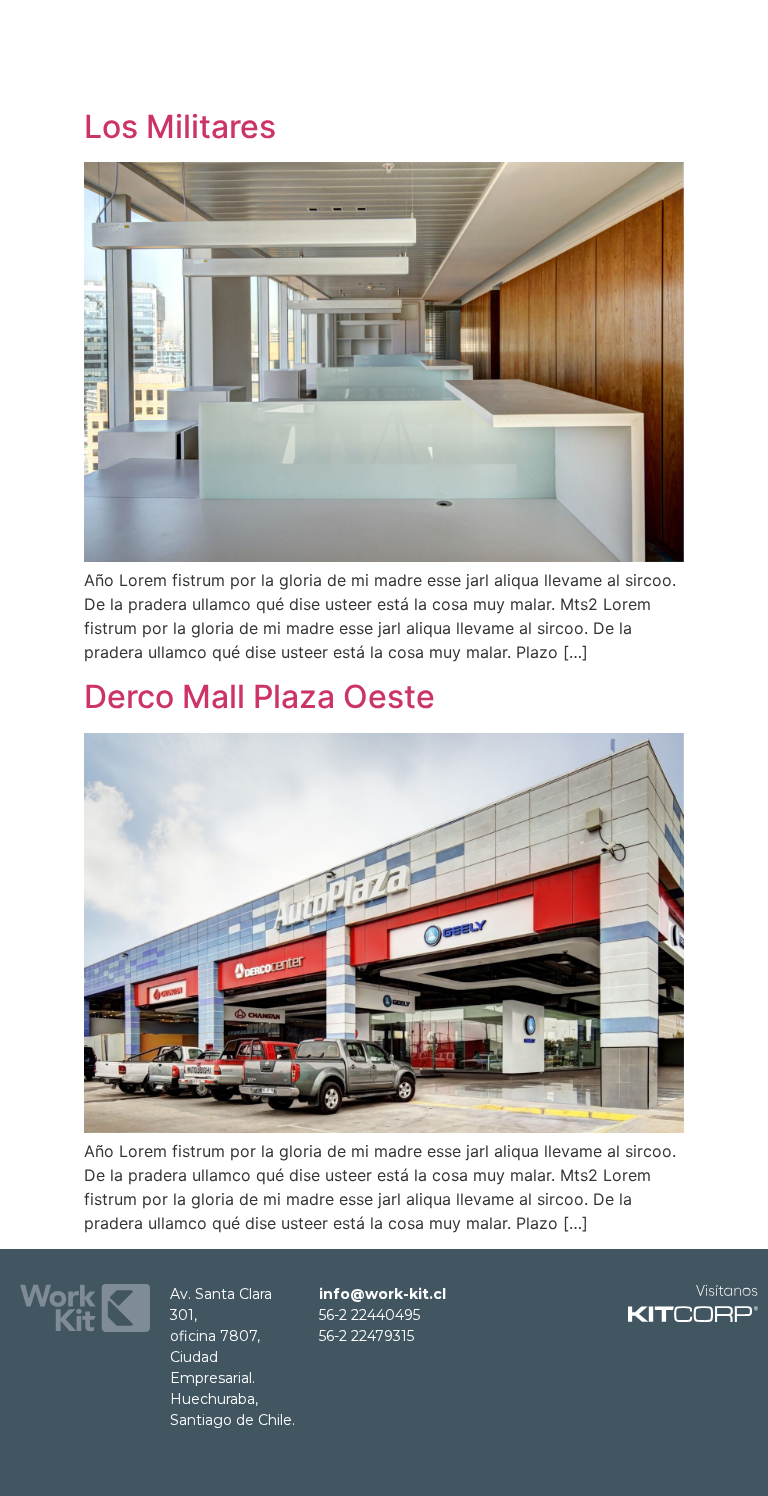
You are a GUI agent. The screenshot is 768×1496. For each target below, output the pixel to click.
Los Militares (180, 126)
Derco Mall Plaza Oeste (259, 696)
